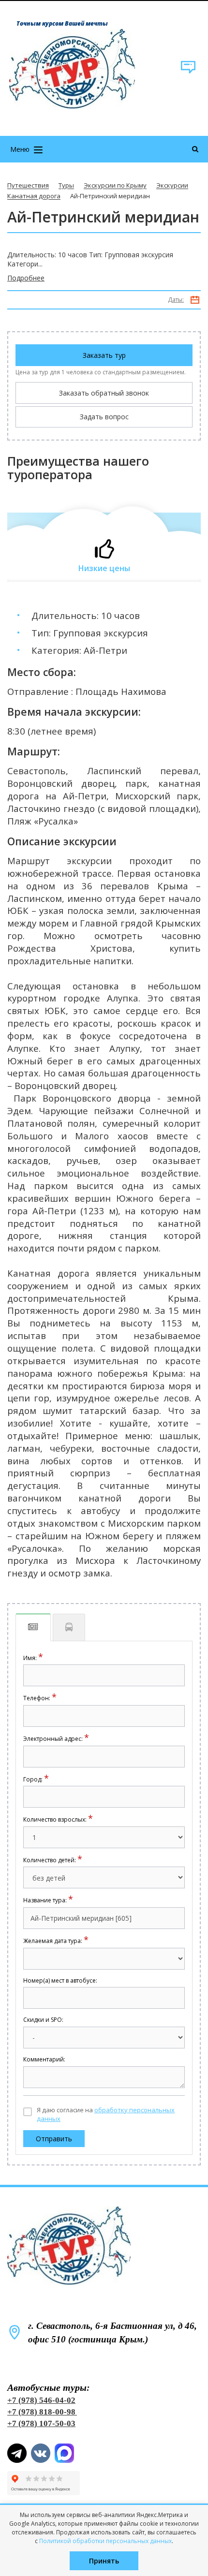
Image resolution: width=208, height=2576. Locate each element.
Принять (104, 2561)
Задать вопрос (104, 417)
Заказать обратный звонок (104, 393)
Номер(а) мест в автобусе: (60, 1981)
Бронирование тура (33, 1627)
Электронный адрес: (56, 1739)
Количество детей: (53, 1860)
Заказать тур (104, 355)
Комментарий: (44, 2060)
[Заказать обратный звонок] (188, 72)
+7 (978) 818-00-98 (41, 2412)
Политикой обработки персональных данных (105, 2541)
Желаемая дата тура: (56, 1941)
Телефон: (40, 1698)
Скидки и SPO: (43, 2020)
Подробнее (26, 278)
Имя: (33, 1658)
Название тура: (48, 1900)
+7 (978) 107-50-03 (41, 2423)
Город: (36, 1779)
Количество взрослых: (58, 1819)
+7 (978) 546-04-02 (41, 2400)
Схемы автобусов (69, 1627)
